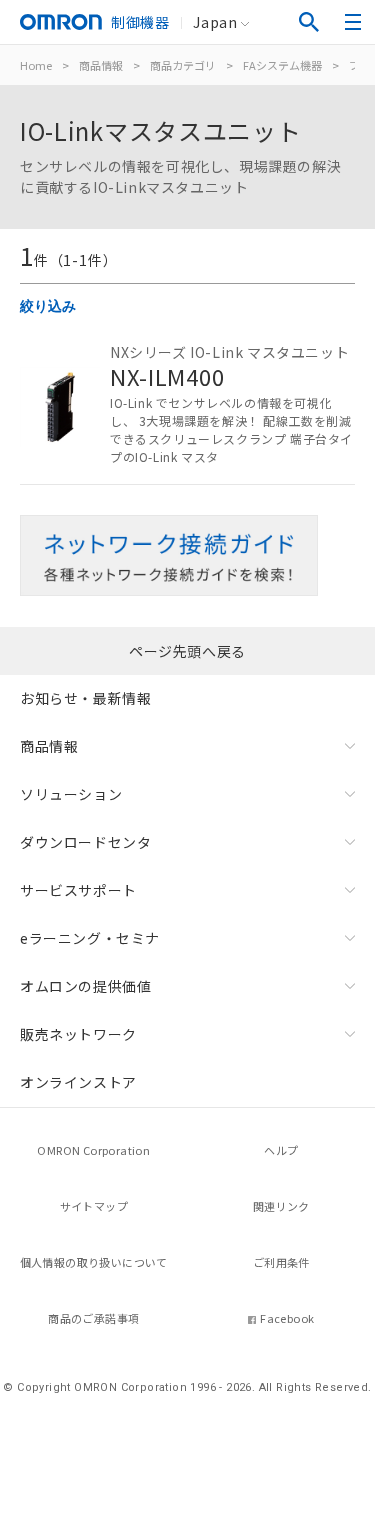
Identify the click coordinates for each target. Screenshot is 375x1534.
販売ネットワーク (78, 1034)
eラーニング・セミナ (90, 938)
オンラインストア (78, 1082)
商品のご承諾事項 (93, 1318)
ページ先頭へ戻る (187, 651)
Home (36, 65)
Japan (215, 22)
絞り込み (48, 306)
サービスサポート (78, 890)
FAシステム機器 (282, 65)
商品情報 (101, 65)
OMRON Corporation (93, 1150)
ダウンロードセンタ (85, 842)
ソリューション (71, 794)
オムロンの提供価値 (85, 986)
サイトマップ (94, 1206)
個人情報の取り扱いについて (94, 1262)
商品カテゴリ (183, 65)
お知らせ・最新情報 (85, 698)
